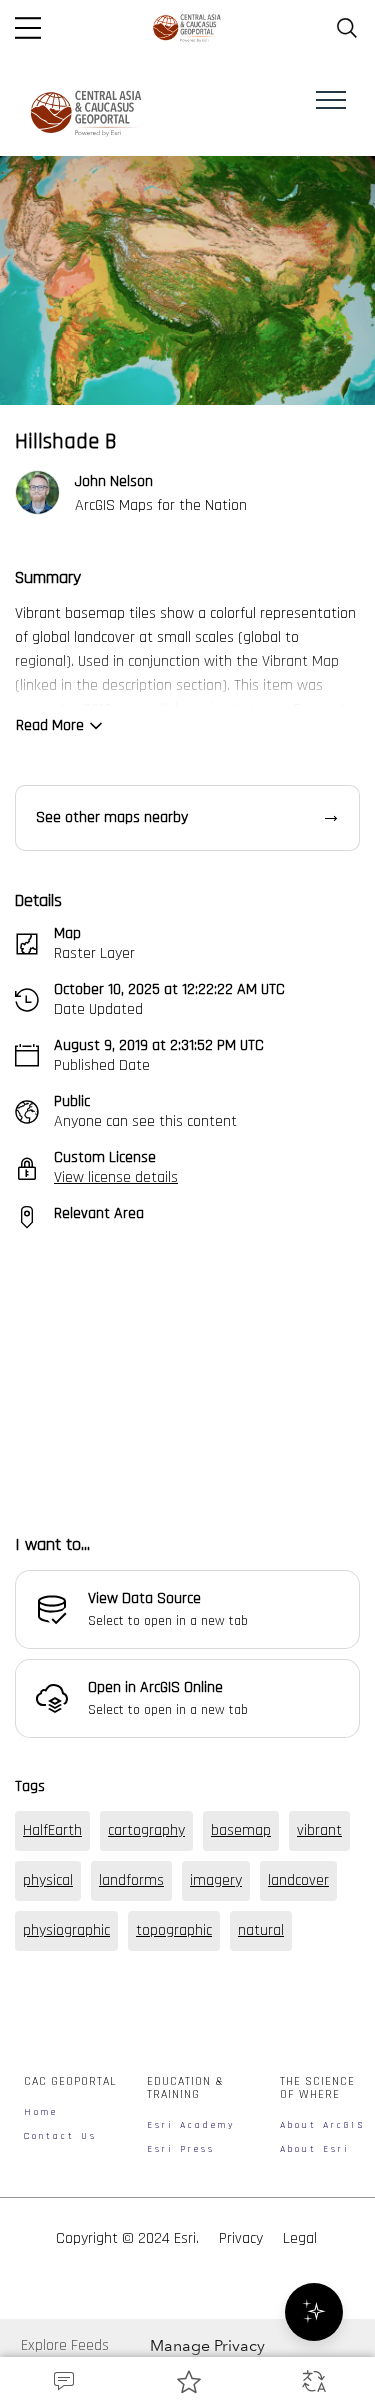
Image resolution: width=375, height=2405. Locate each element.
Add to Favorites (187, 2381)
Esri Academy (191, 2277)
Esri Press (181, 2301)
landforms (131, 2031)
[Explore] (187, 1370)
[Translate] (312, 2381)
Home (41, 2264)
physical (48, 2031)
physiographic (66, 2081)
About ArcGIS (323, 2277)
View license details (116, 1177)
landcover (298, 2031)
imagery (216, 2031)
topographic (174, 2081)
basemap (241, 1981)
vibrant (319, 1981)
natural (261, 2081)
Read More (50, 725)
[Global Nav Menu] (28, 28)
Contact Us (60, 2288)
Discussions (62, 2381)
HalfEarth (52, 1981)
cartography (146, 1981)
